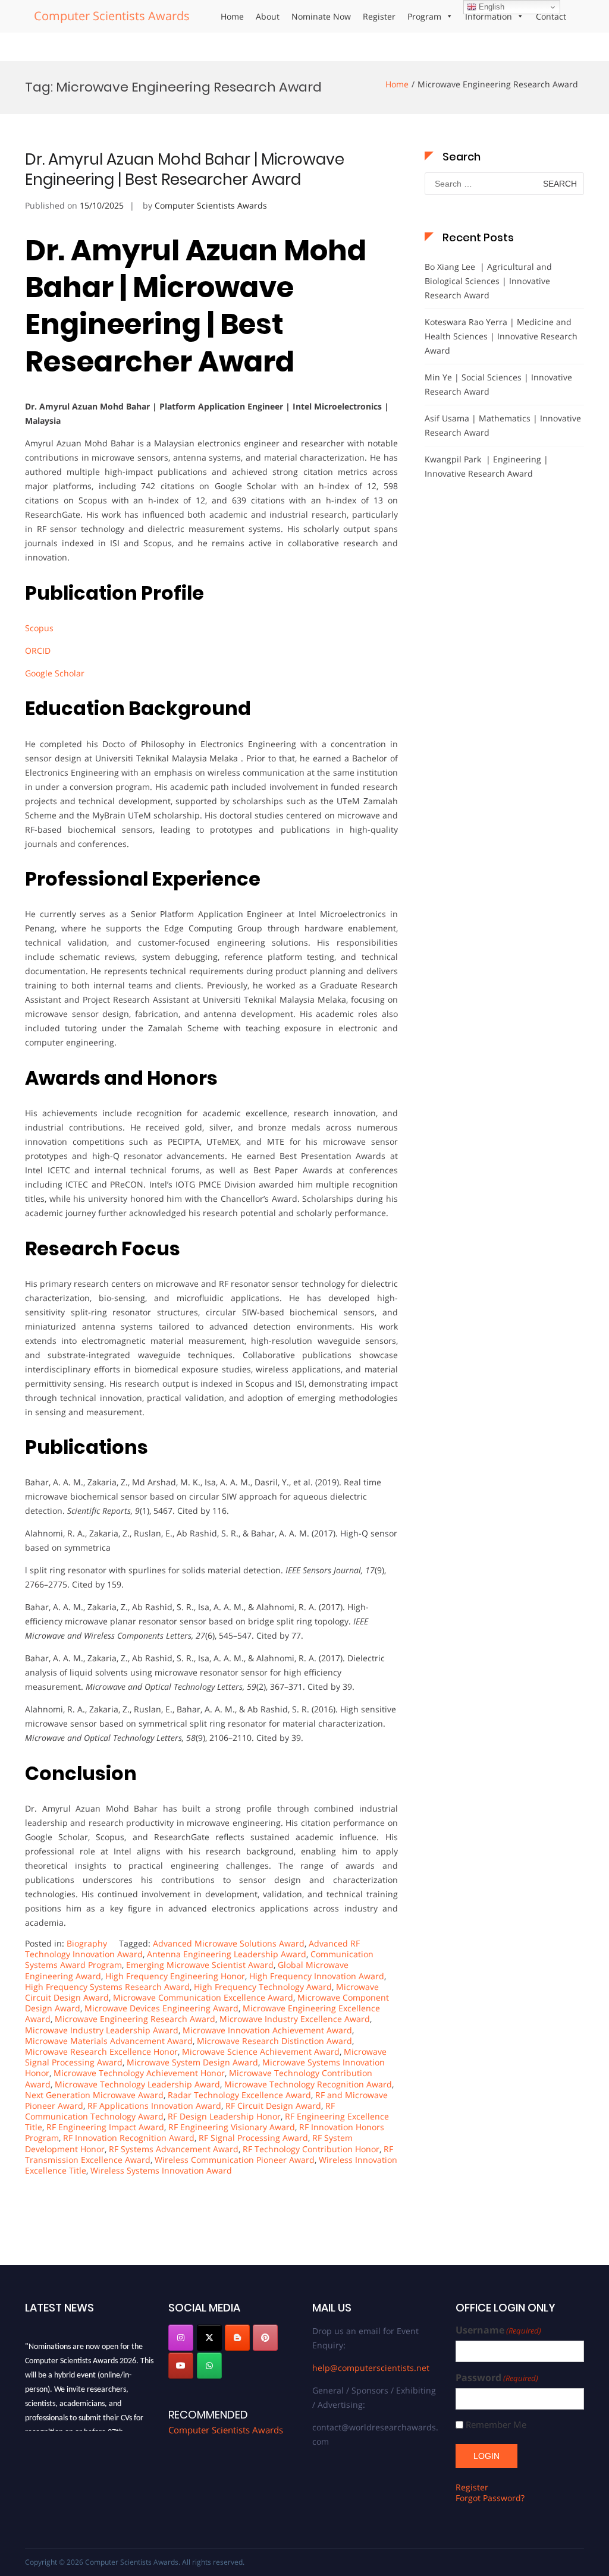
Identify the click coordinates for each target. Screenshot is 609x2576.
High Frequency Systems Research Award (107, 1987)
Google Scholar (55, 673)
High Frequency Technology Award (263, 1987)
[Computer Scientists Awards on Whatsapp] (209, 2366)
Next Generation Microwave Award (94, 2095)
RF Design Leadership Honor (224, 2116)
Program (424, 16)
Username (498, 2330)
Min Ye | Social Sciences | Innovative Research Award (498, 384)
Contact (551, 16)
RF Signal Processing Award (253, 2138)
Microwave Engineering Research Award (135, 2019)
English (490, 7)
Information (489, 16)
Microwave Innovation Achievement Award (267, 2030)
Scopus (40, 628)
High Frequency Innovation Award (317, 1976)
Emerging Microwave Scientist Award (200, 1965)
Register (379, 16)
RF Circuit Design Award (273, 2106)
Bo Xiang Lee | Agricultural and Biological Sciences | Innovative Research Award (488, 281)
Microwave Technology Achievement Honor (139, 2073)
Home (232, 16)
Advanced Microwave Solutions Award (229, 1943)
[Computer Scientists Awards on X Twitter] (209, 2338)
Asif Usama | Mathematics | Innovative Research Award (503, 425)
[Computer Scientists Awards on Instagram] (181, 2338)
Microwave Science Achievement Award (261, 2051)
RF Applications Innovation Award (154, 2106)
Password (497, 2378)
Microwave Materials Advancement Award (109, 2041)
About (268, 16)
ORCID (38, 651)
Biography (87, 1943)
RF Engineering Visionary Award (232, 2127)
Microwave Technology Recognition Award (308, 2084)
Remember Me (496, 2425)
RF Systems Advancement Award (174, 2149)
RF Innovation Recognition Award (129, 2138)
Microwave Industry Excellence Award (295, 2019)
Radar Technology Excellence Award (239, 2095)
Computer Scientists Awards (112, 16)
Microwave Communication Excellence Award (203, 1997)
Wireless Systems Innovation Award (161, 2170)
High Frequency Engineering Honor (175, 1976)
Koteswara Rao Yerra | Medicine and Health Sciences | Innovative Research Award (501, 336)
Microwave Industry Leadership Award (102, 2030)
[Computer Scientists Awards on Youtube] (181, 2366)
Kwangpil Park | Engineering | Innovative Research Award (486, 466)
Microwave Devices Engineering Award (161, 2008)
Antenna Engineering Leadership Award (227, 1954)
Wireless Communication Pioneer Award (235, 2160)
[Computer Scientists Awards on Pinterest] (265, 2338)
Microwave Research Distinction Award (274, 2041)
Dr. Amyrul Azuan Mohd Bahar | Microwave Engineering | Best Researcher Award (185, 169)
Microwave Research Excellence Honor (101, 2051)
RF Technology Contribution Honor (311, 2149)
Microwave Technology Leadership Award (137, 2084)
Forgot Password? (490, 2498)
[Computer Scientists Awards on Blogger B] (237, 2338)
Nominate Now (321, 16)
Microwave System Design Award (192, 2062)
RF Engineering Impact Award (105, 2127)
